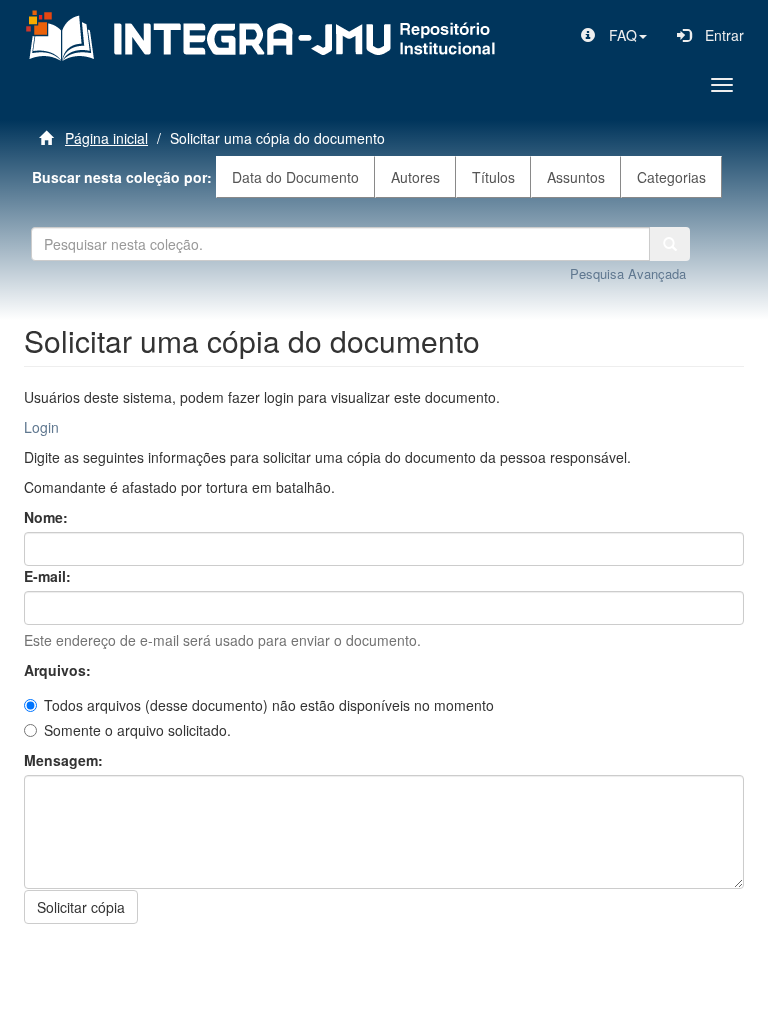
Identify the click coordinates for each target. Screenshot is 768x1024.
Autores (415, 177)
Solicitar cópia (81, 907)
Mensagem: (65, 760)
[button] (614, 35)
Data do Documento (295, 177)
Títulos (493, 177)
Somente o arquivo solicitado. (137, 730)
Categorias (671, 177)
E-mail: (49, 576)
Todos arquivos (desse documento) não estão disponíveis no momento (269, 705)
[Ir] (670, 244)
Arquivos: (59, 670)
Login (41, 427)
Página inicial (106, 138)
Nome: (48, 517)
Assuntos (576, 177)
